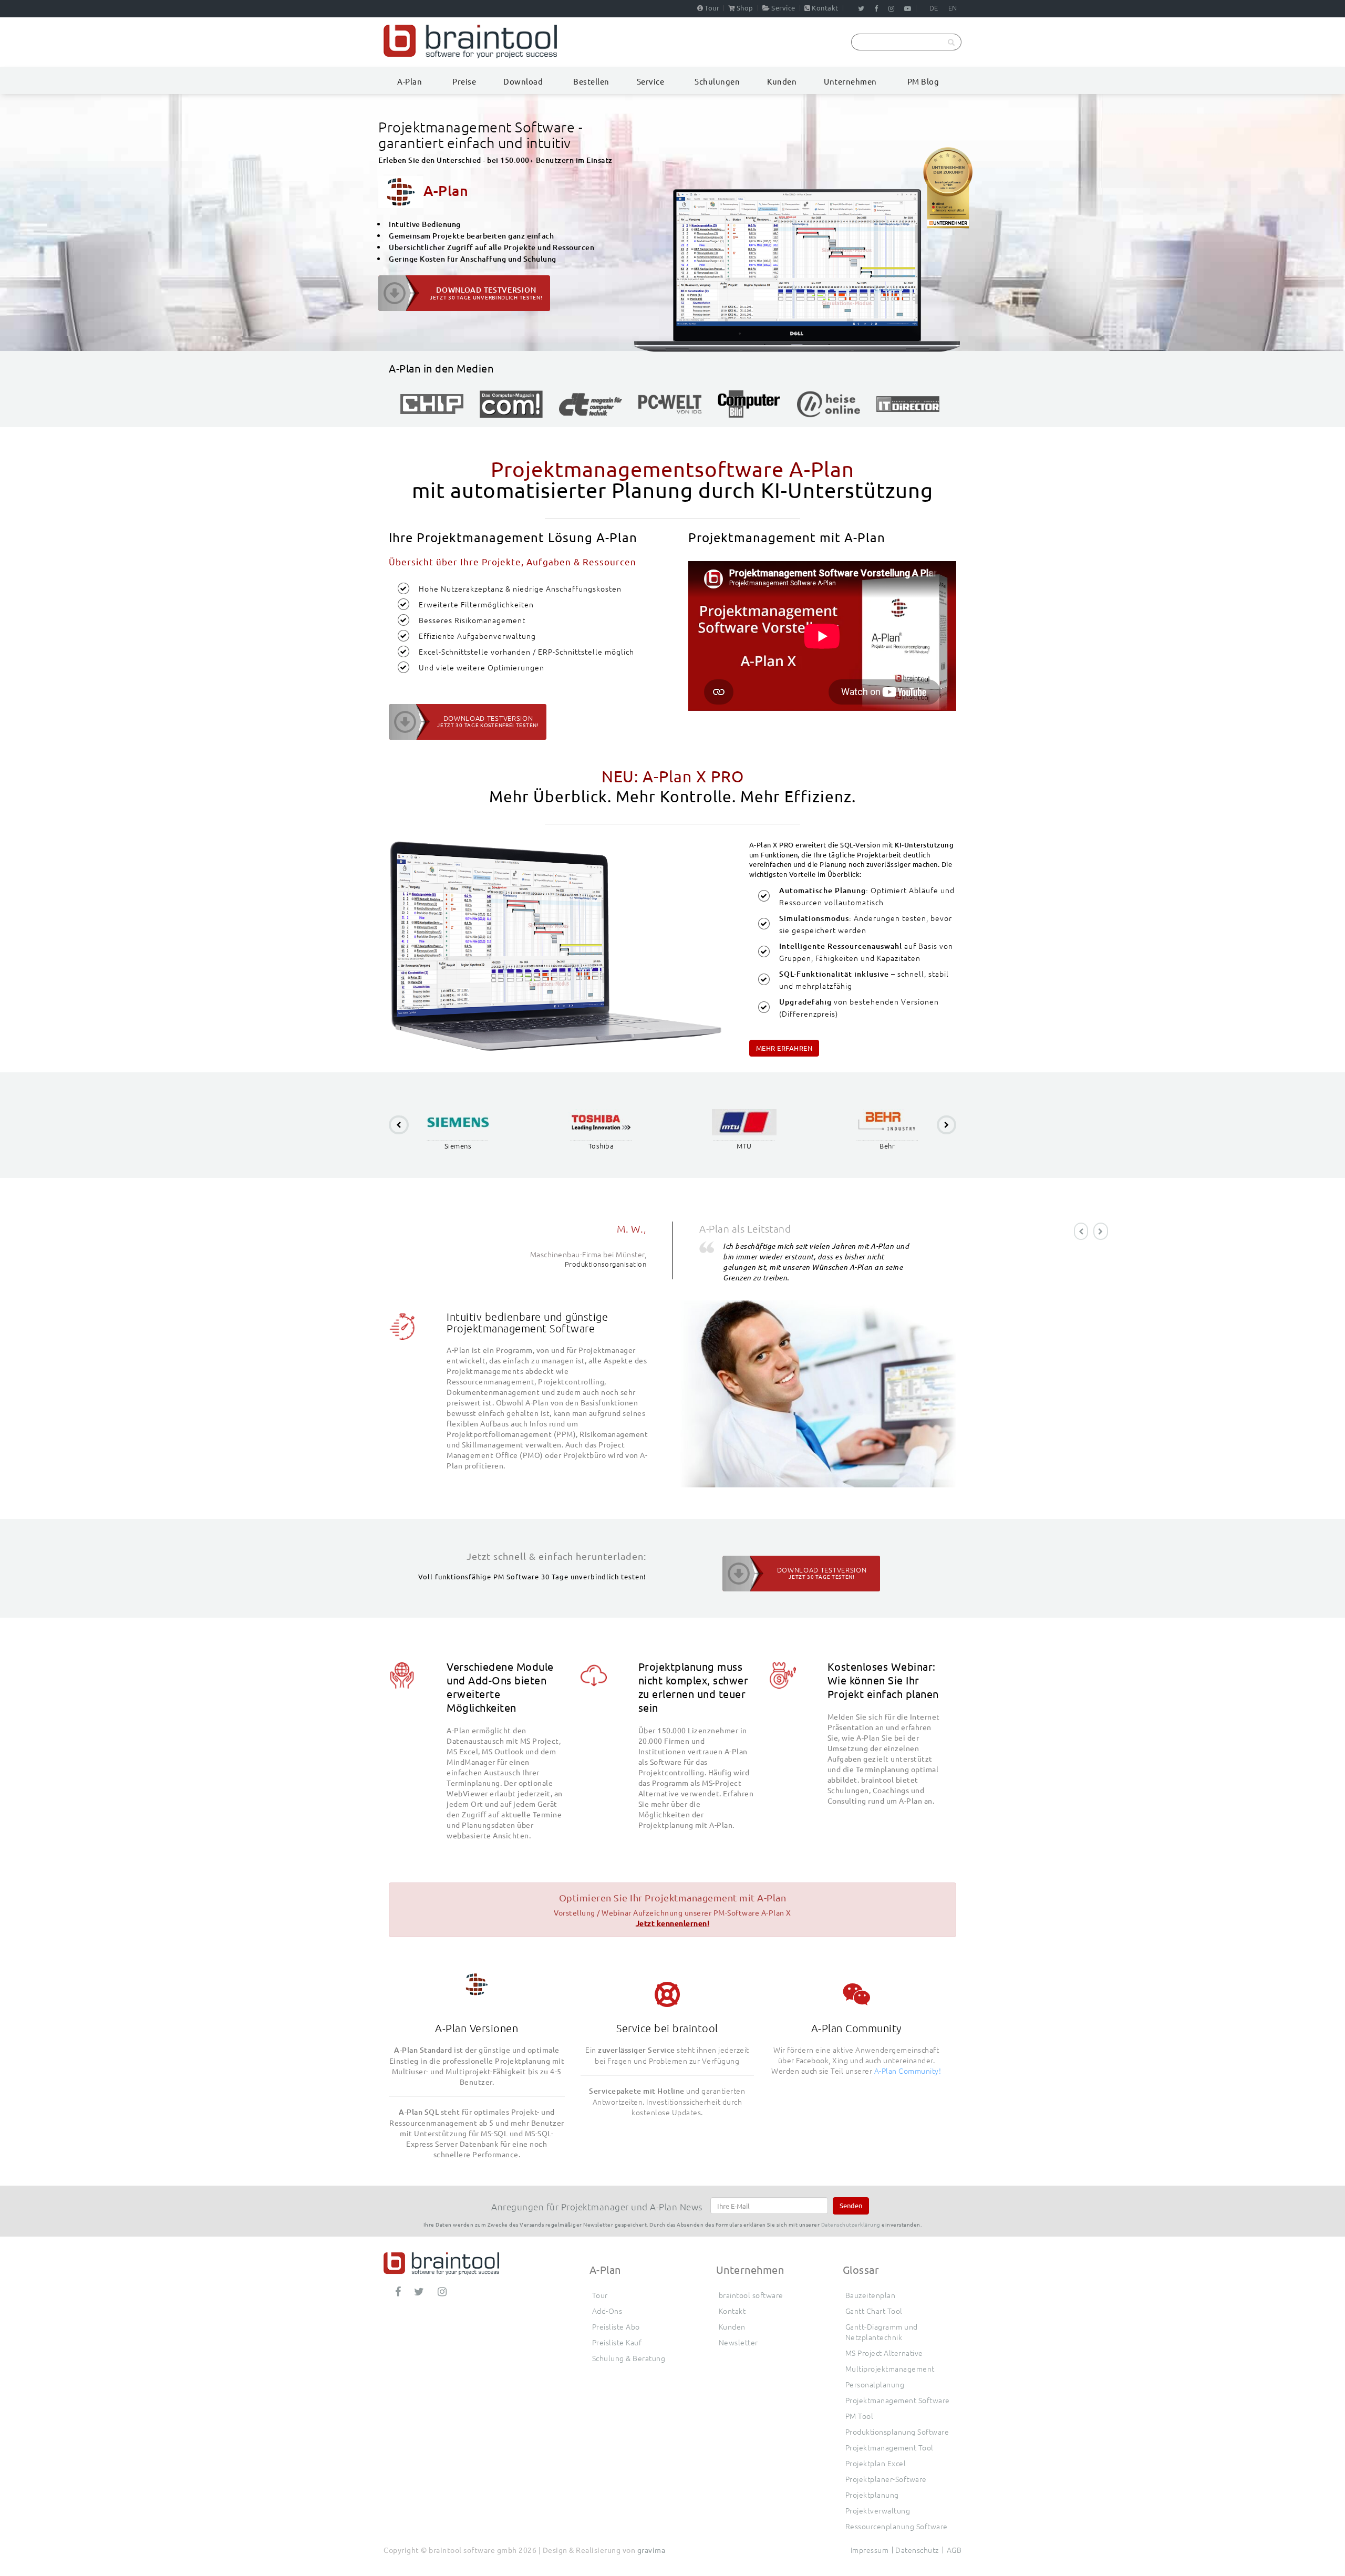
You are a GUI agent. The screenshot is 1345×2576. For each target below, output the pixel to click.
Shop (745, 8)
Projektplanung (872, 2495)
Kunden (782, 81)
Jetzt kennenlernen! (673, 1923)
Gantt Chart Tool (874, 2311)
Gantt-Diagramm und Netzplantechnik (882, 2332)
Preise (464, 81)
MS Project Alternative (884, 2353)
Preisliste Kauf (617, 2342)
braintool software (751, 2295)
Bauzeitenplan (871, 2295)
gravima (651, 2550)
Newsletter (738, 2342)
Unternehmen (850, 81)
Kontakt (825, 8)
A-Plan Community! (908, 2071)
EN (953, 8)
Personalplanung (875, 2384)
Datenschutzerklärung (851, 2224)
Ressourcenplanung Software (897, 2526)
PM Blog (923, 81)
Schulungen (717, 81)
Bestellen (591, 81)
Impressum (870, 2550)
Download (523, 81)
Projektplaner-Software (886, 2479)
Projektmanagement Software (898, 2400)
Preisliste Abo (616, 2326)
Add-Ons (607, 2311)
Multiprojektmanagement (890, 2368)
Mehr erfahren (784, 1048)
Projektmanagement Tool (889, 2447)
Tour (712, 8)
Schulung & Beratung (629, 2358)
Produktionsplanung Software (897, 2432)
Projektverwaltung (878, 2510)
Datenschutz (917, 2550)
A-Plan (410, 81)
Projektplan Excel (876, 2463)
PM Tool (860, 2416)
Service (783, 8)
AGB (954, 2550)
